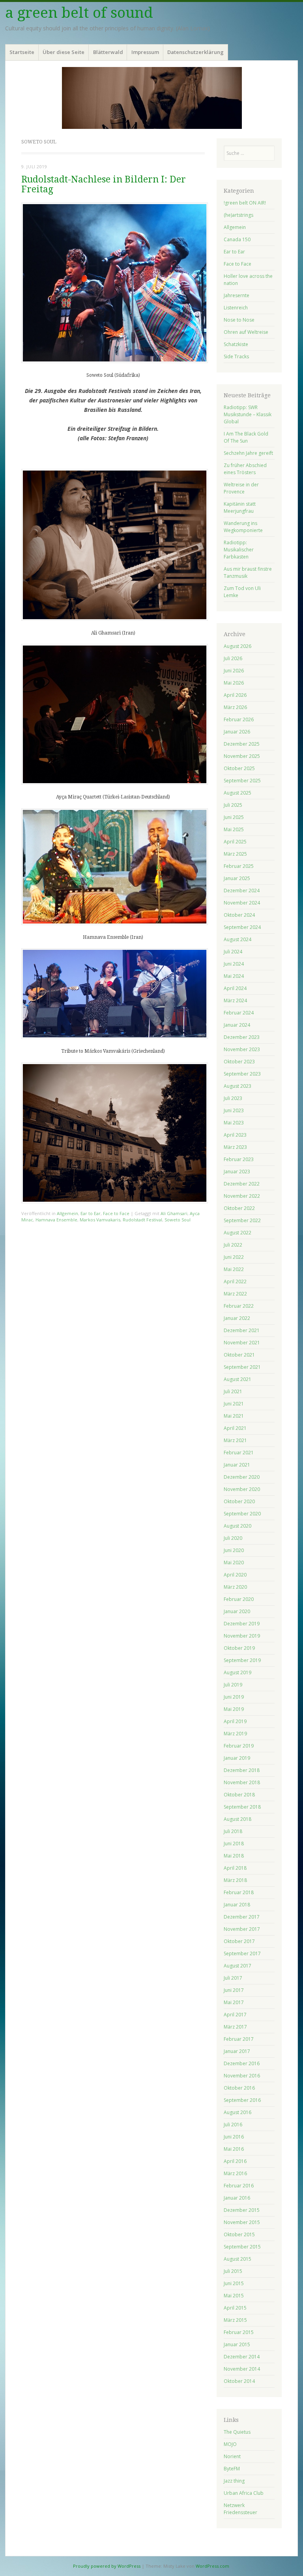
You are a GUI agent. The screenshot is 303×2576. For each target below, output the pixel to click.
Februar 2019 (239, 1746)
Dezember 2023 (242, 1037)
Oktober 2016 (239, 2088)
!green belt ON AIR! (245, 203)
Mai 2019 (234, 1709)
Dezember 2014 (242, 2357)
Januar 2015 (237, 2344)
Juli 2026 (233, 658)
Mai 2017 (234, 2002)
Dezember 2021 (242, 1330)
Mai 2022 (234, 1269)
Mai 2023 (234, 1123)
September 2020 (242, 1514)
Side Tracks (236, 356)
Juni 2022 (234, 1257)
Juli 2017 (233, 1978)
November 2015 (242, 2222)
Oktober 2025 (239, 768)
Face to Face (116, 1213)
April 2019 (235, 1721)
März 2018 (235, 1880)
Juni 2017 (234, 1990)
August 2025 (238, 793)
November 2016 (242, 2076)
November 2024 (242, 903)
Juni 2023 (234, 1110)
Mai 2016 (234, 2149)
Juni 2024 (234, 964)
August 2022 (238, 1233)
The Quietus (237, 2432)
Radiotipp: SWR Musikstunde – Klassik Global (248, 414)
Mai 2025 (234, 829)
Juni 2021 (234, 1404)
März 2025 (235, 854)
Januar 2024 (237, 1025)
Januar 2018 (237, 1905)
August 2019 (238, 1672)
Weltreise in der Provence (241, 488)
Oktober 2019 (239, 1648)
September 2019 (242, 1660)
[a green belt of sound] (151, 98)
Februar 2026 (239, 719)
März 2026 (235, 707)
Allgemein (67, 1213)
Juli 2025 (233, 805)
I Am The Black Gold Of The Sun (246, 437)
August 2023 (238, 1086)
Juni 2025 (234, 817)
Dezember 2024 (242, 891)
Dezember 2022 (242, 1184)
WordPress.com (212, 2566)
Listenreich (236, 308)
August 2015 (238, 2259)
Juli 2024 (233, 952)
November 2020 (242, 1489)
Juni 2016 (234, 2137)
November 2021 (242, 1343)
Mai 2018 (234, 1856)
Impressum (145, 52)
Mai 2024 (234, 976)
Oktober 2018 (239, 1795)
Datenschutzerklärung (195, 52)
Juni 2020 (234, 1550)
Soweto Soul (178, 1220)
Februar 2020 (239, 1599)
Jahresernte (237, 295)
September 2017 (242, 1953)
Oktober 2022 (239, 1208)
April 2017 (235, 2015)
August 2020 (238, 1526)
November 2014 (242, 2369)
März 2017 (235, 2027)
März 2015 (235, 2320)
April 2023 (235, 1135)
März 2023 (235, 1147)
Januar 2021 (237, 1465)
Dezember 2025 (242, 744)
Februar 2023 (239, 1159)
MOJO (230, 2444)
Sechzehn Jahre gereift (248, 453)
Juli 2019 (233, 1685)
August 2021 (238, 1379)
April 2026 (235, 695)
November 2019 (242, 1636)
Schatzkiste (236, 344)
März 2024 (235, 1000)
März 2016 (235, 2173)
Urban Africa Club (244, 2493)
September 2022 (242, 1220)
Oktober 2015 (239, 2234)
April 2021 (235, 1428)
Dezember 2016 (242, 2063)
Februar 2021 (239, 1453)
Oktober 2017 (239, 1941)
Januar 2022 (237, 1318)
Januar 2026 (237, 732)
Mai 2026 (234, 683)
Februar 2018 (239, 1892)
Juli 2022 (233, 1245)
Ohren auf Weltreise (246, 332)
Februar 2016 (239, 2186)
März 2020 (235, 1587)
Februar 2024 (239, 1013)
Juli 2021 (233, 1391)
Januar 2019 (237, 1758)
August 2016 (238, 2112)
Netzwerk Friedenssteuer (240, 2509)
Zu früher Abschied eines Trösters (245, 469)
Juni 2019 (234, 1697)
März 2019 (235, 1734)
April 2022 (235, 1281)
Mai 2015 (234, 2296)
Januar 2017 (237, 2051)
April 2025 (235, 842)
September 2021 (242, 1367)
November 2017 (242, 1929)
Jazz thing (234, 2481)
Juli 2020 (233, 1538)
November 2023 (242, 1049)
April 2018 (235, 1868)
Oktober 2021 (239, 1355)
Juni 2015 (234, 2283)
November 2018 (242, 1782)
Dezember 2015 (242, 2210)
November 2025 (242, 756)
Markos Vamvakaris (100, 1220)
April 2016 (235, 2161)
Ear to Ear (91, 1213)
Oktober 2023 (239, 1062)
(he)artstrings (238, 215)
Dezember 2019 (242, 1624)
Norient (232, 2456)
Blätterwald (108, 52)
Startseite (22, 52)
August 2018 (238, 1819)
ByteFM (232, 2469)
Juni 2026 (234, 671)
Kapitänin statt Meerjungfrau (240, 507)
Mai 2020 (234, 1563)
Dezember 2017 (242, 1917)
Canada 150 (237, 239)
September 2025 (242, 781)
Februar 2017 (239, 2039)
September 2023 (242, 1074)
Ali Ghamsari (174, 1213)
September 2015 (242, 2247)
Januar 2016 (237, 2198)
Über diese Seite (64, 52)
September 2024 (242, 927)
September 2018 (242, 1807)
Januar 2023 (237, 1172)
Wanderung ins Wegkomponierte (243, 527)
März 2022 (235, 1294)
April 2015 (235, 2308)
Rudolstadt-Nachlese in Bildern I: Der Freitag (104, 184)
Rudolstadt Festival (142, 1220)
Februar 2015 (239, 2332)
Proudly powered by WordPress (107, 2566)
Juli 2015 (233, 2271)
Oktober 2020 (239, 1501)
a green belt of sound (79, 13)
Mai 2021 (234, 1416)
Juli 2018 (233, 1831)
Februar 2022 (239, 1306)
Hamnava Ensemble (56, 1220)
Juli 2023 (233, 1098)
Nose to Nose (239, 320)
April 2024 (235, 988)
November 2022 (242, 1196)
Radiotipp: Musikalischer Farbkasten (239, 550)
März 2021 (235, 1440)
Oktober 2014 (239, 2381)
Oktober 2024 (239, 915)
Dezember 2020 (242, 1477)
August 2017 (238, 1966)
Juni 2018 (234, 1844)
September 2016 (242, 2100)
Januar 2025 (237, 878)
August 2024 (238, 939)
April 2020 (235, 1575)
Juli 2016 (233, 2125)
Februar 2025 (239, 866)
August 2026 (238, 646)
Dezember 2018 (242, 1770)
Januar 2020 (237, 1611)
